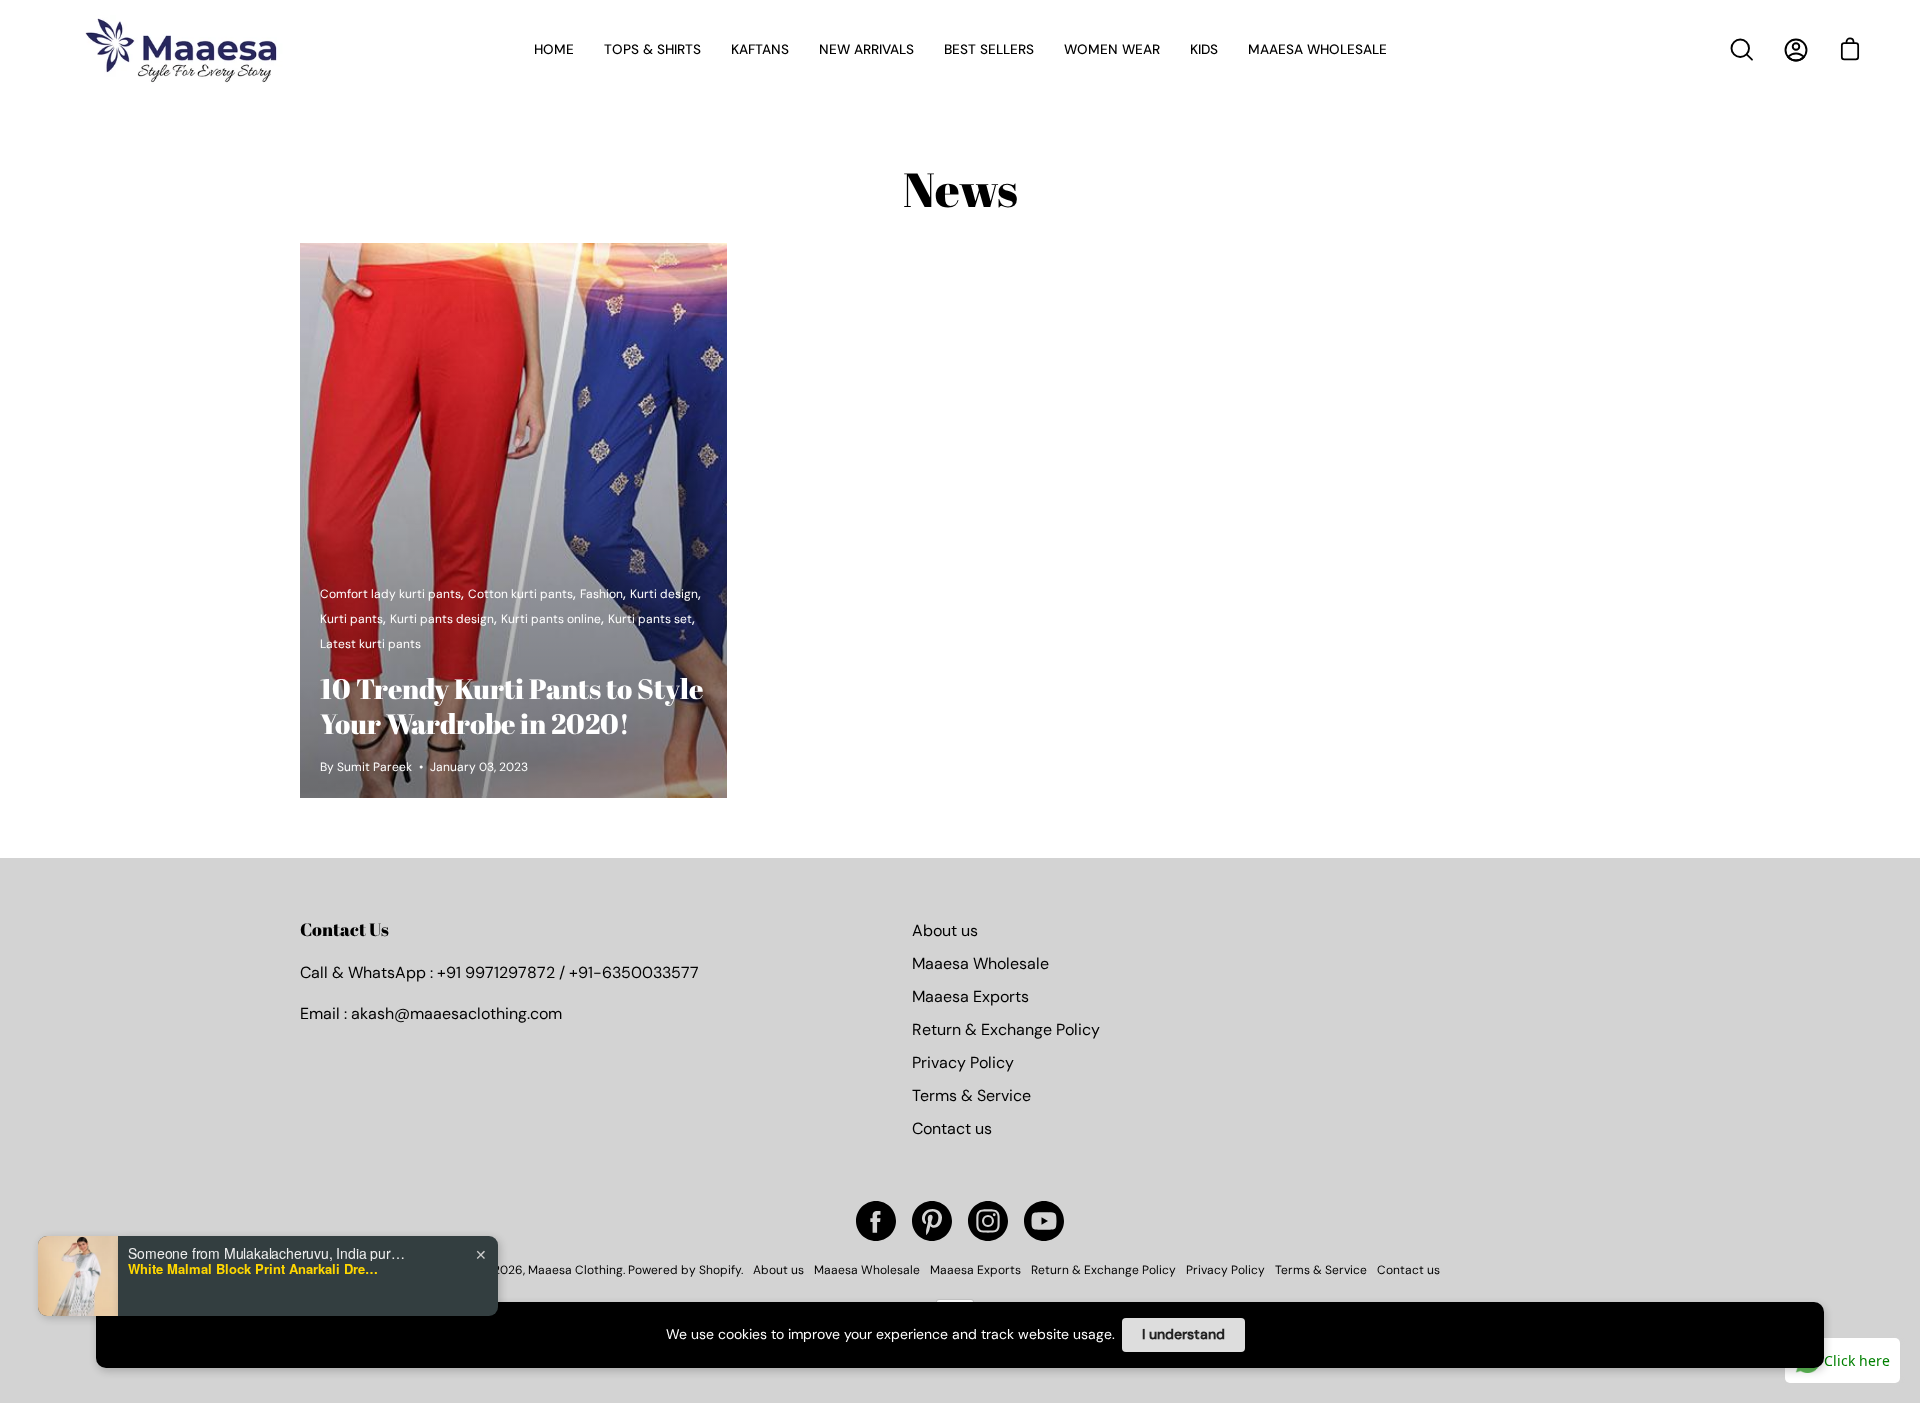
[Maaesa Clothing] (185, 49)
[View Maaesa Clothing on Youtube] (1044, 1221)
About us (945, 930)
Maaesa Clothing (575, 1270)
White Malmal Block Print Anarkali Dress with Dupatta (253, 1269)
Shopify (720, 1270)
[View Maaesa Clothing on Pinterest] (932, 1221)
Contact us (952, 1128)
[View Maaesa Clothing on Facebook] (876, 1221)
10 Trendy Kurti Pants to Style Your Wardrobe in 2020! (511, 705)
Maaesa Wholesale (980, 963)
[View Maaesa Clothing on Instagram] (988, 1221)
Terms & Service (971, 1095)
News (960, 188)
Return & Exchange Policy (1006, 1029)
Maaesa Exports (970, 996)
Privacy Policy (963, 1062)
